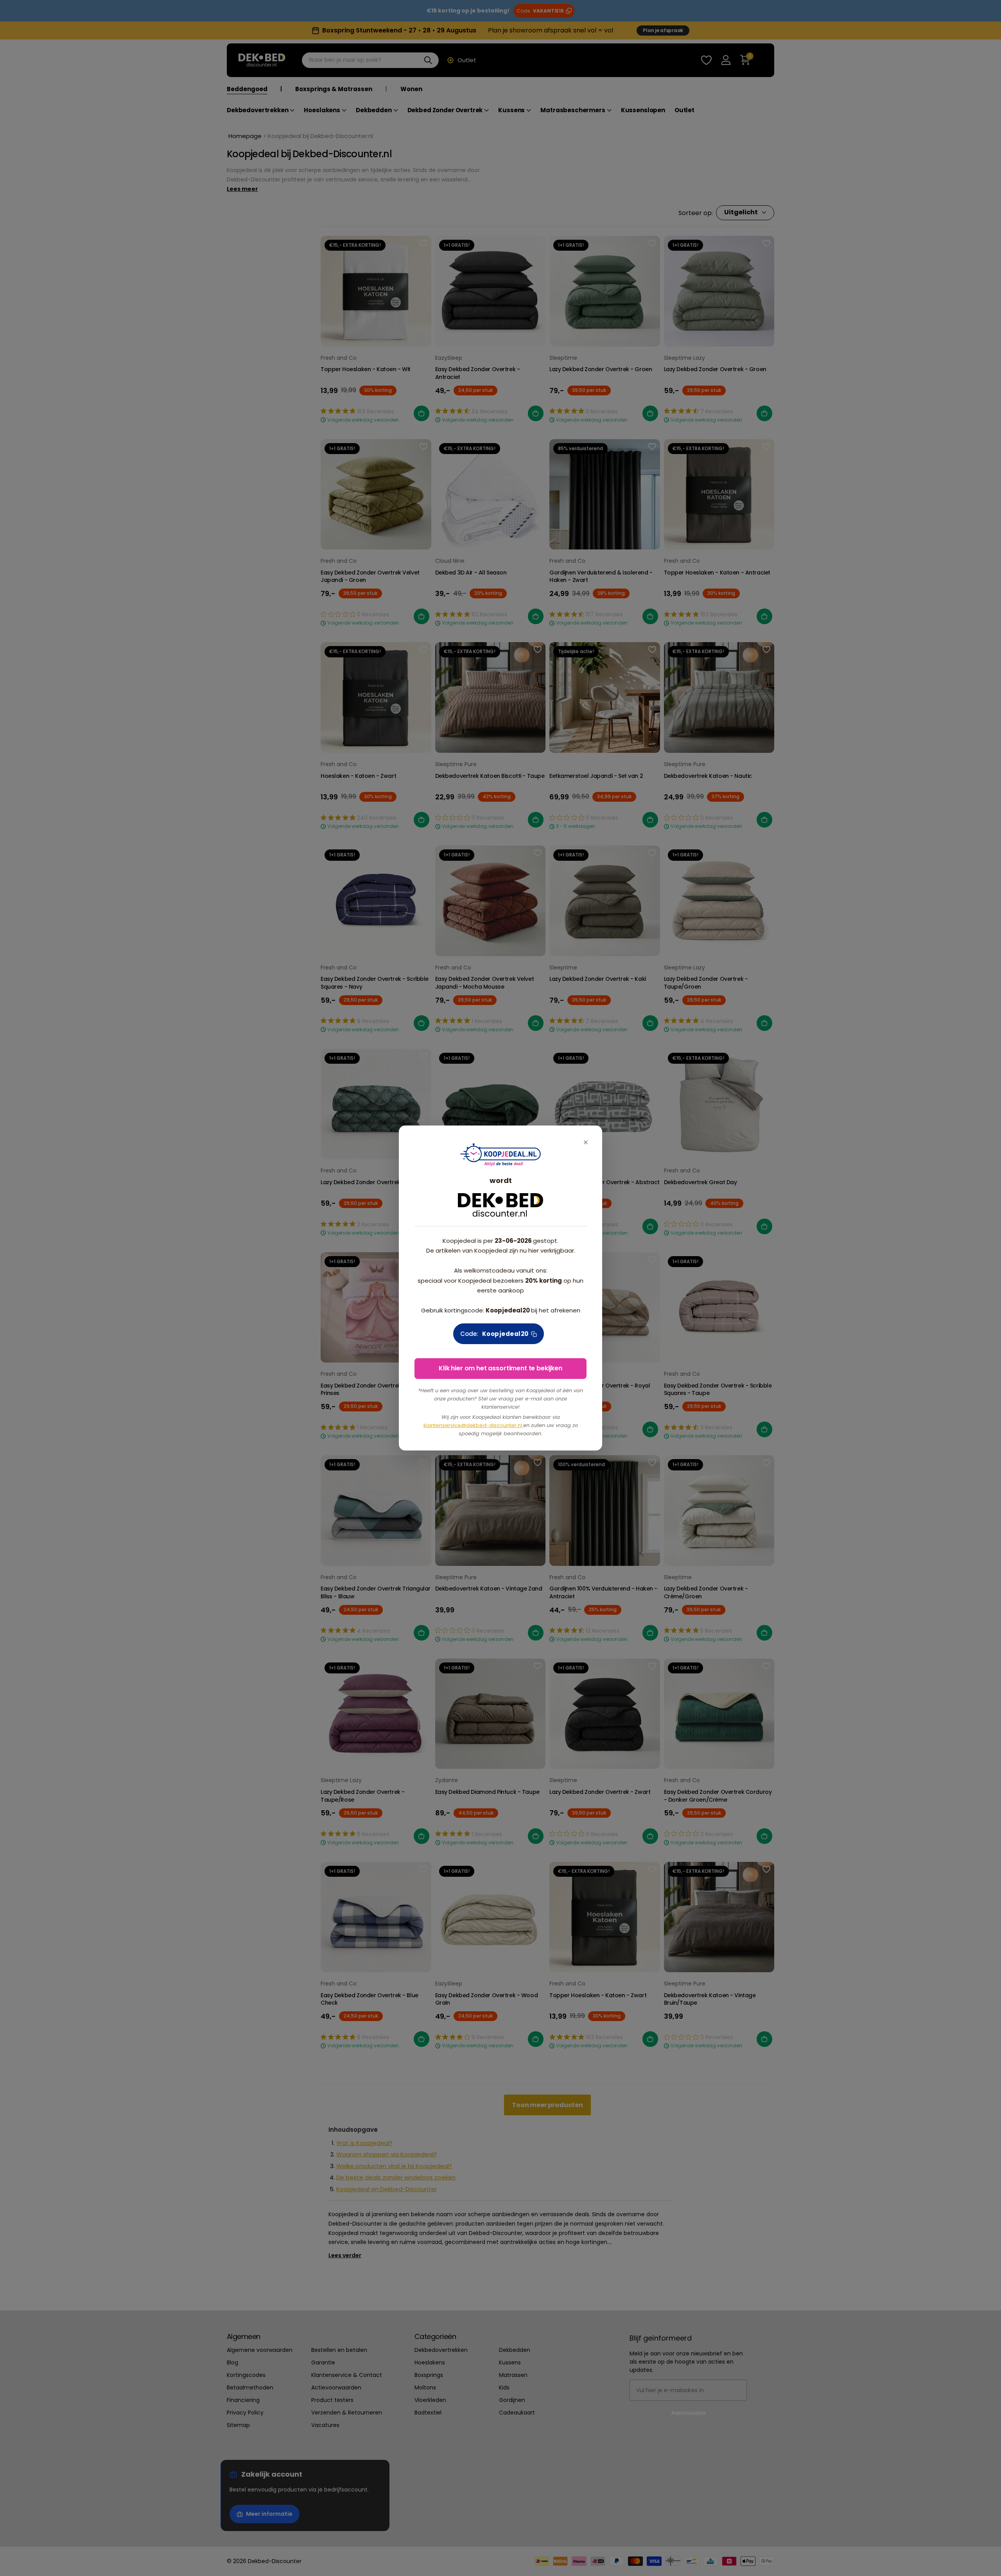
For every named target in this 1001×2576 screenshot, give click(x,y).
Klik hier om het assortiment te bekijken (500, 1368)
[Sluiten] (586, 1142)
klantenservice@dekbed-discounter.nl (473, 1425)
